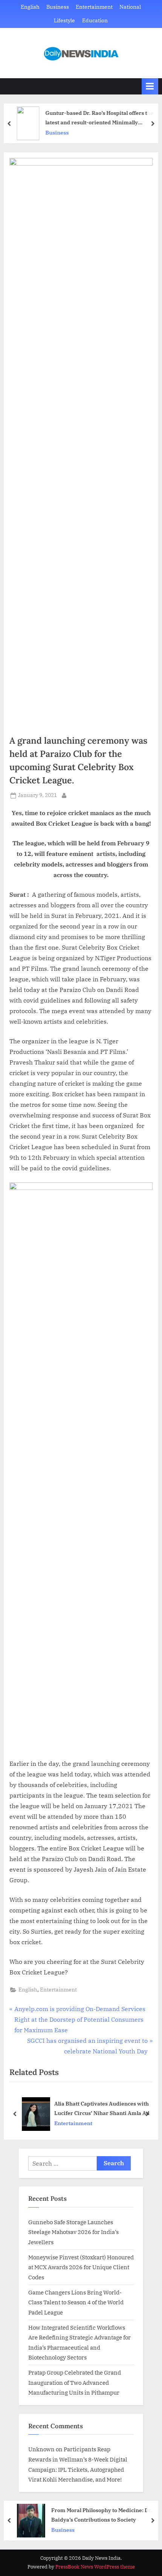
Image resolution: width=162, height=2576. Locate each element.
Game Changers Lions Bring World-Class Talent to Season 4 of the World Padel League (76, 2302)
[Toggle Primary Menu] (150, 86)
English (30, 7)
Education (95, 20)
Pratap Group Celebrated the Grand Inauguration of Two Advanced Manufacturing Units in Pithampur (75, 2382)
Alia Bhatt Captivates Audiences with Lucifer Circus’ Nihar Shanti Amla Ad (102, 2108)
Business (58, 7)
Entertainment (94, 7)
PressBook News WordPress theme (95, 2567)
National (130, 7)
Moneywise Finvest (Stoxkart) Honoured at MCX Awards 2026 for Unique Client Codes (81, 2267)
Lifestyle (64, 20)
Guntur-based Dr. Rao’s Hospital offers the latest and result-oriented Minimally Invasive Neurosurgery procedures (99, 118)
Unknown (41, 2449)
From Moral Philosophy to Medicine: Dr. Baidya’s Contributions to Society (101, 2515)
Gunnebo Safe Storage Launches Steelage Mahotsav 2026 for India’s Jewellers (73, 2232)
